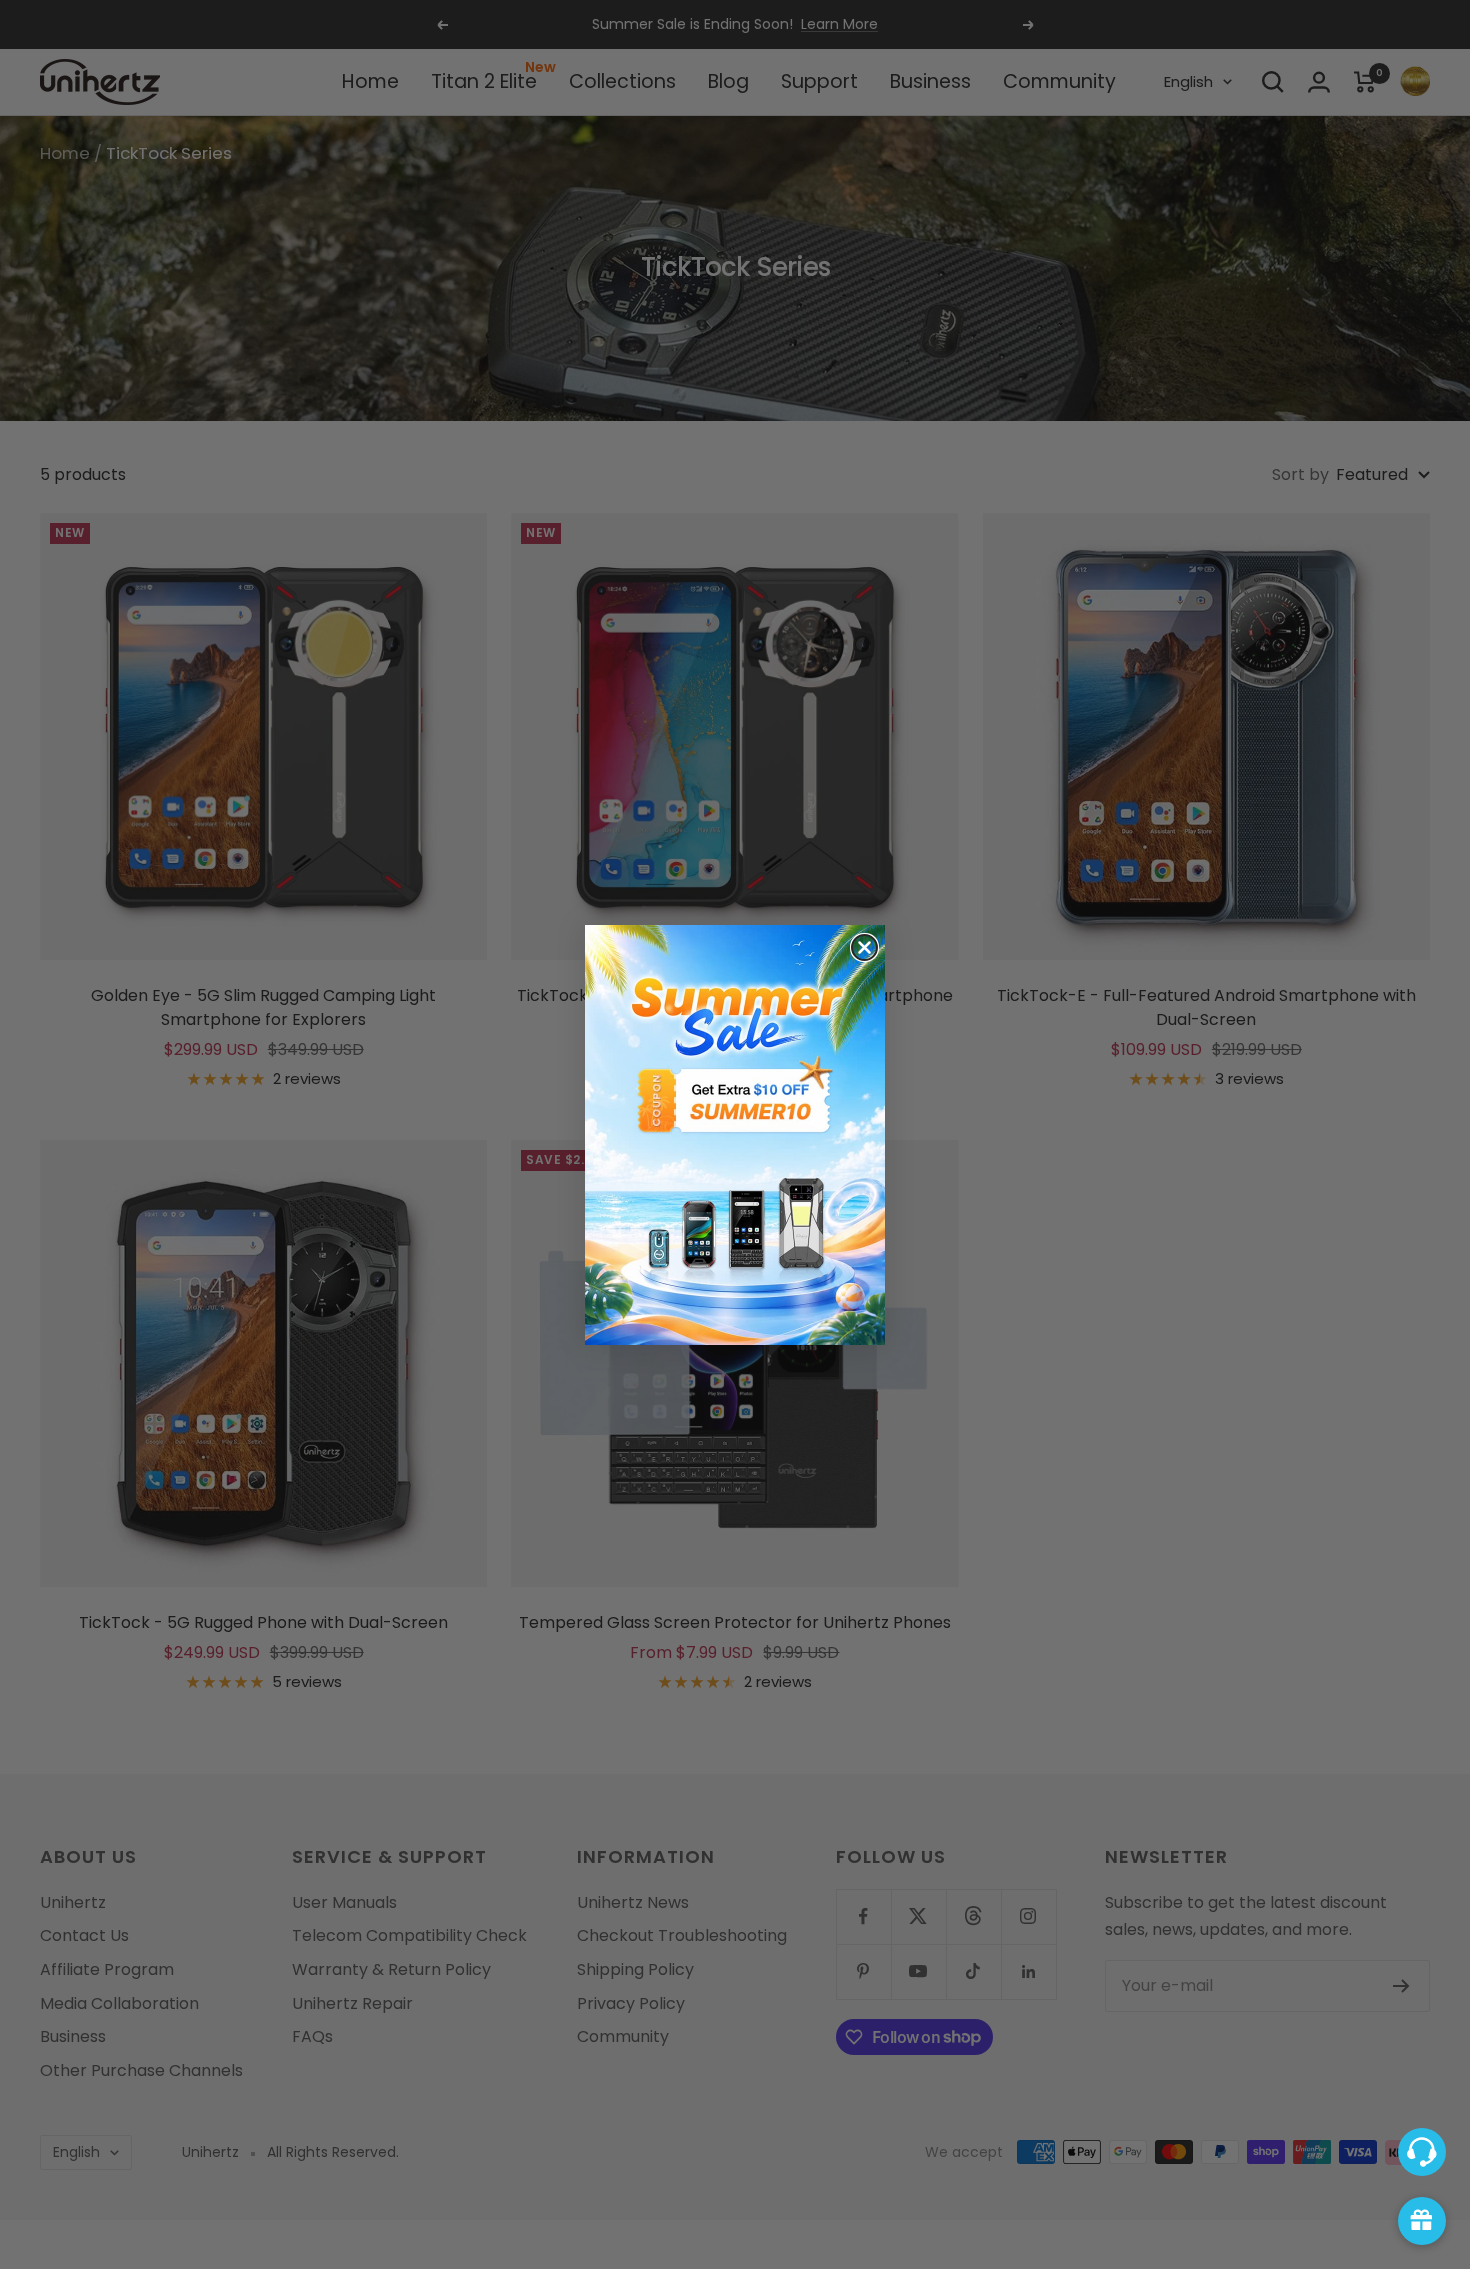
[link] (735, 1135)
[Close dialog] (864, 947)
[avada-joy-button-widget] (1422, 2221)
